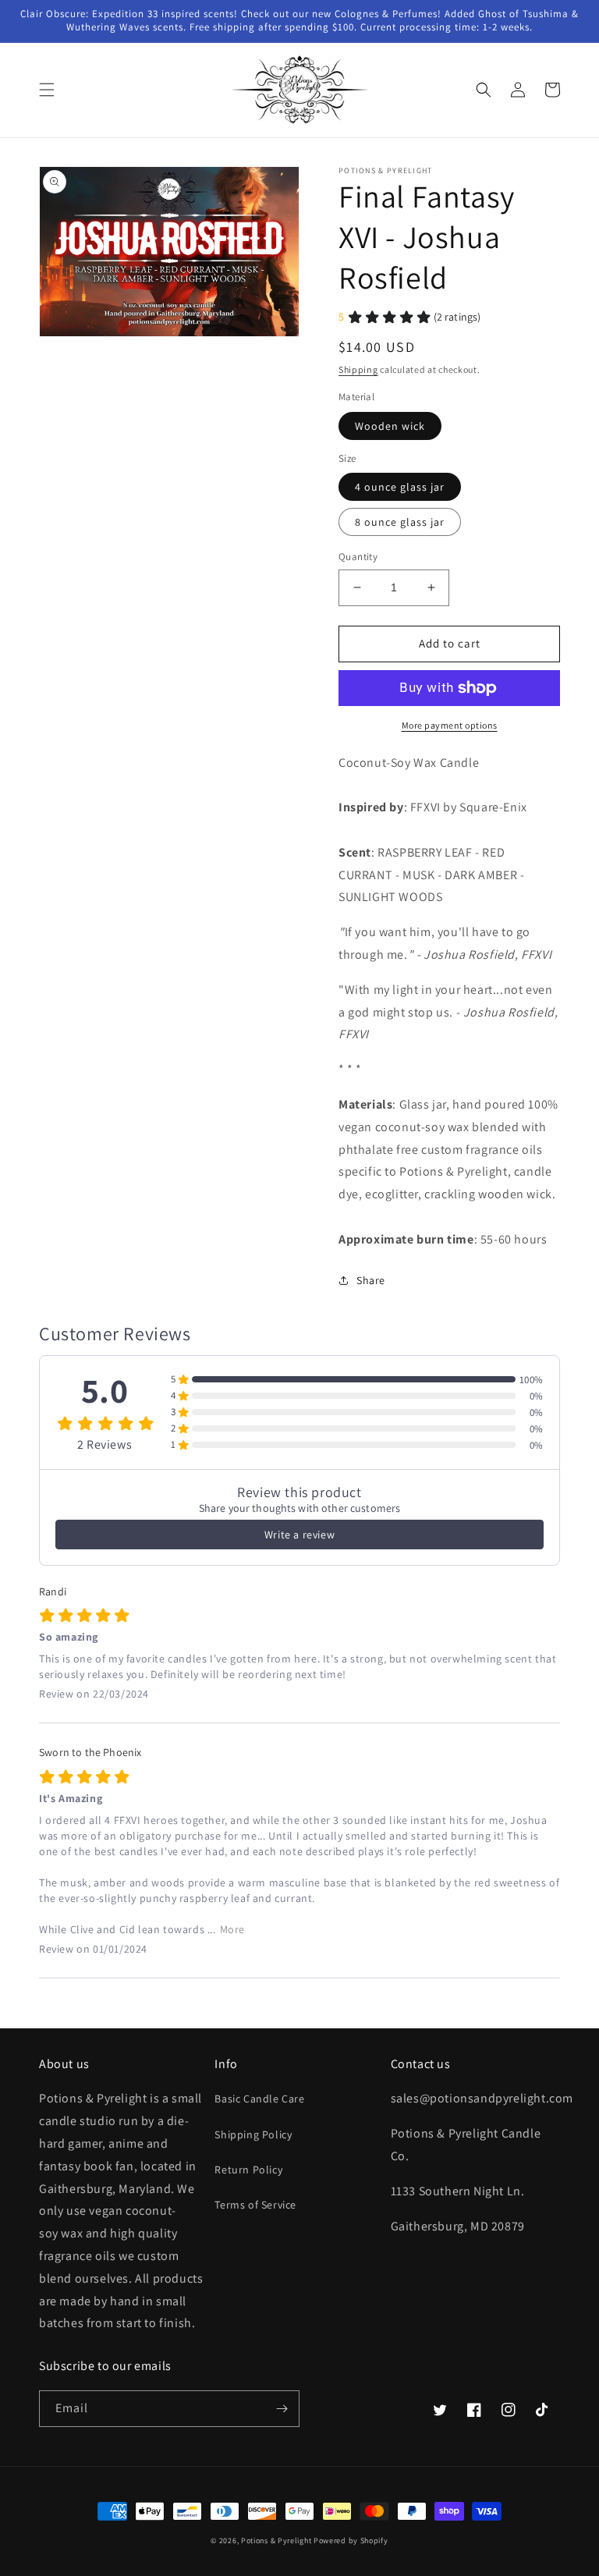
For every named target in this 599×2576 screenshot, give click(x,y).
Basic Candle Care (259, 2099)
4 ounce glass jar (400, 487)
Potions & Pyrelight (276, 2541)
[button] (47, 90)
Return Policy (248, 2170)
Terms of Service (255, 2205)
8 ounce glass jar (400, 522)
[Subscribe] (282, 2409)
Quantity (358, 557)
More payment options (450, 725)
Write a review (299, 1535)
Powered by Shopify (351, 2541)
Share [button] (371, 1280)
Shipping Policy (253, 2134)
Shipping (358, 369)
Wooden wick (390, 426)
